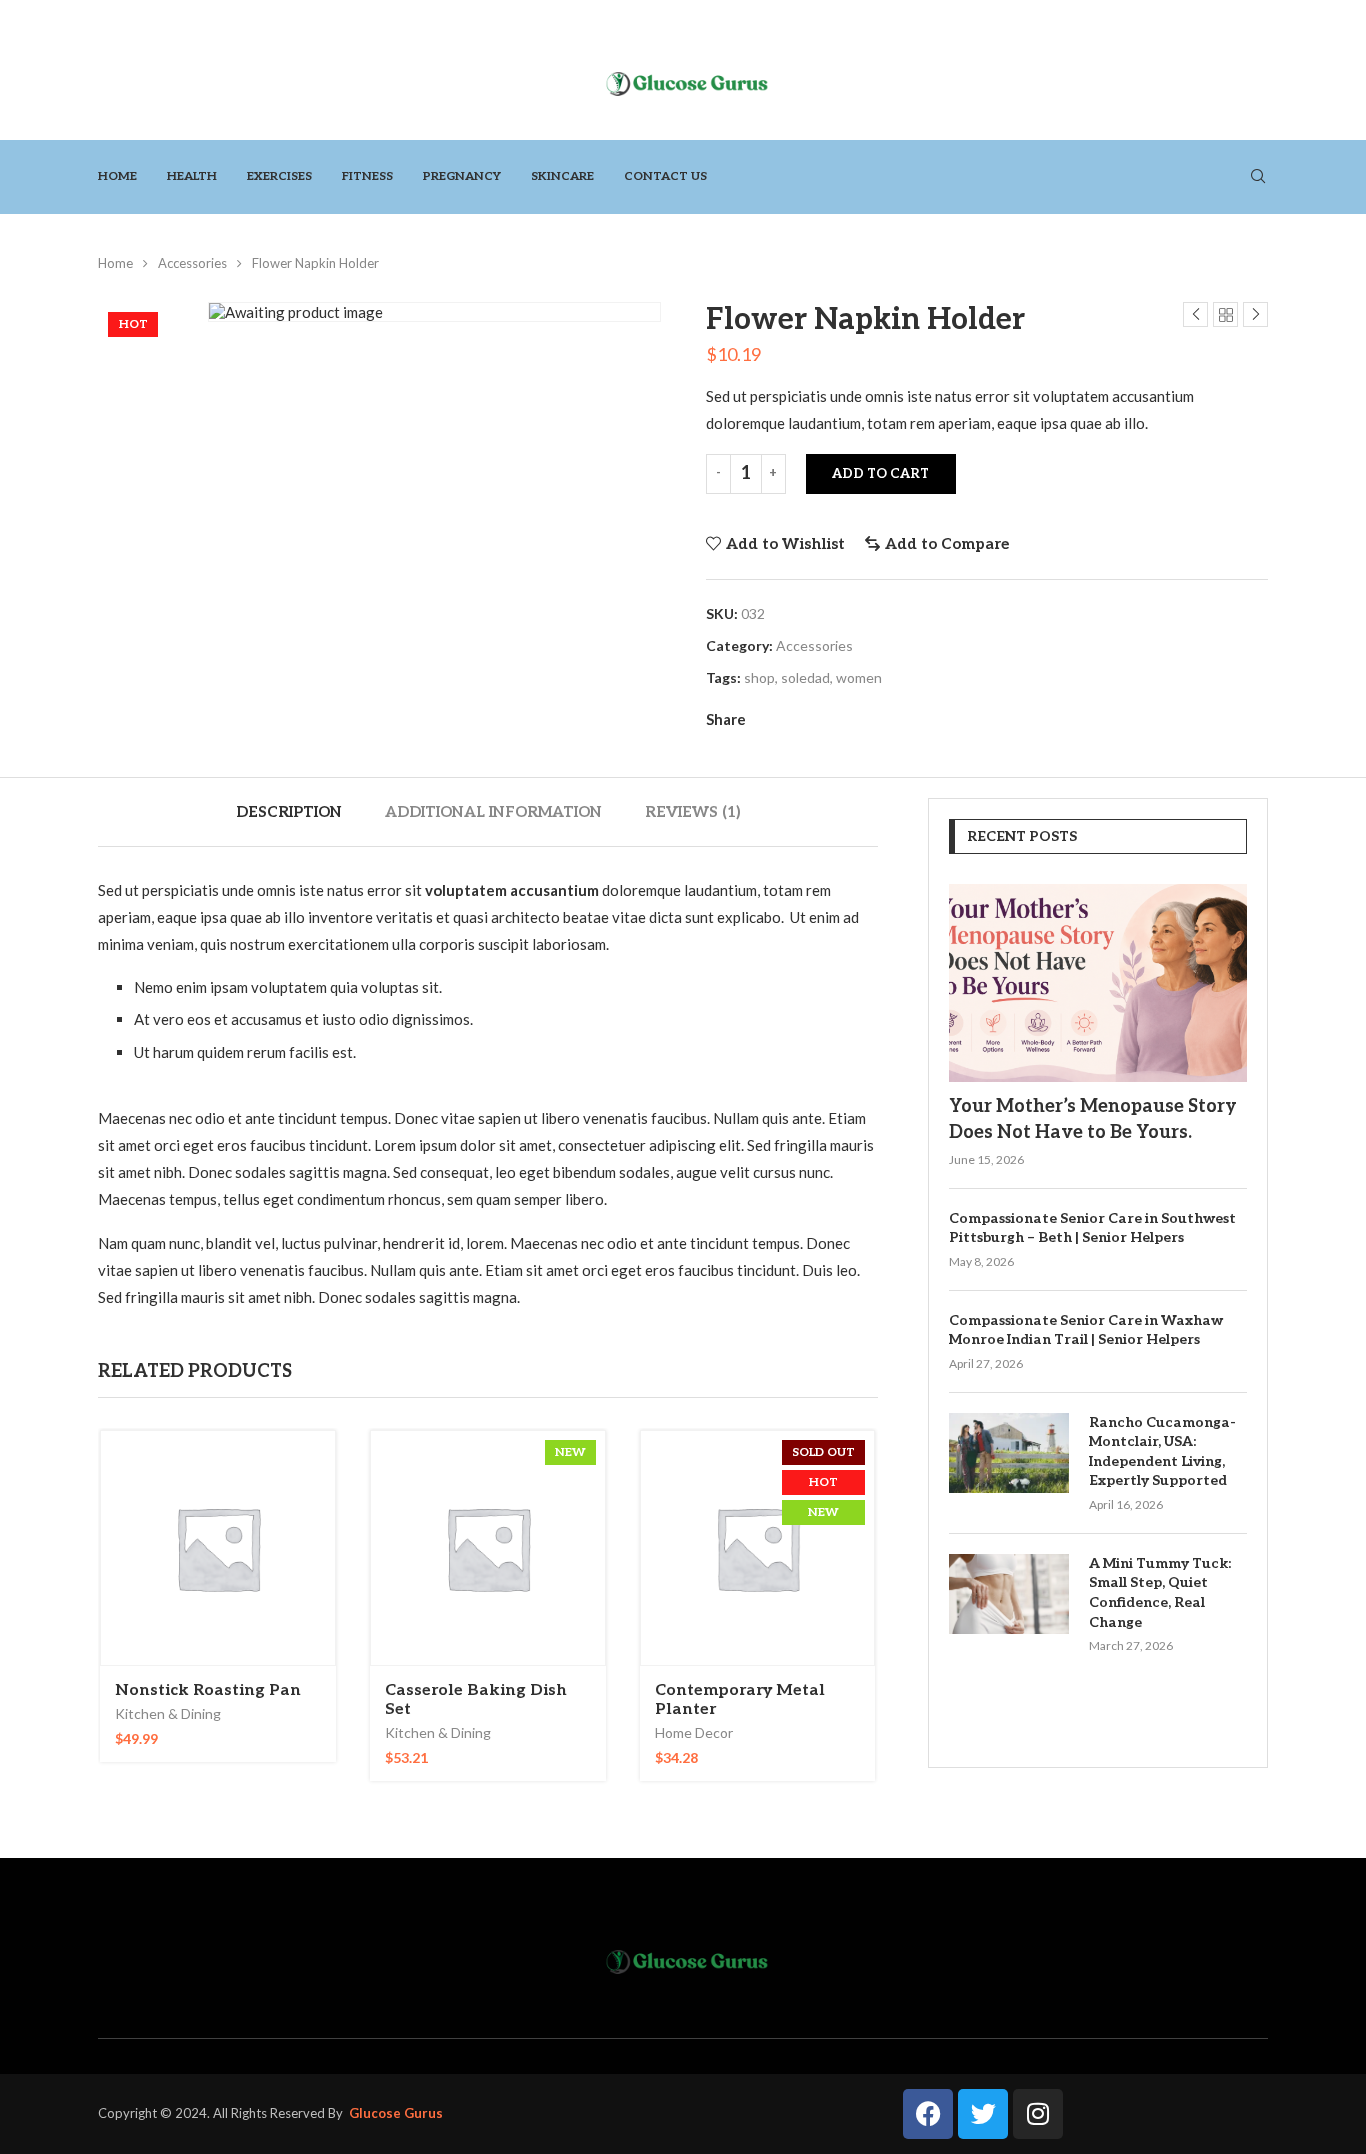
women (859, 677)
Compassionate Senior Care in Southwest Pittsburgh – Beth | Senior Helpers (1092, 1228)
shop (759, 677)
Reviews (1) (692, 812)
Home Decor (694, 1732)
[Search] (1258, 177)
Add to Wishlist (785, 544)
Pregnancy (462, 176)
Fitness (367, 176)
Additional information (493, 812)
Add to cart (880, 474)
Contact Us (665, 176)
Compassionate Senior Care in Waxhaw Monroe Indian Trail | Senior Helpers (1086, 1330)
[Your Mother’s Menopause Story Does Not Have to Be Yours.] (1098, 983)
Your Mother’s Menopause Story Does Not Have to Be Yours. (1093, 1119)
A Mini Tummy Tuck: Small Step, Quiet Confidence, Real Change (1160, 1593)
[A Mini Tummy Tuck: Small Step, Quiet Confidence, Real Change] (1009, 1594)
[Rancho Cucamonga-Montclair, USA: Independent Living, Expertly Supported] (1009, 1453)
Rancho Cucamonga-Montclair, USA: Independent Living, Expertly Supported (1162, 1452)
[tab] (289, 812)
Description (289, 812)
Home (117, 176)
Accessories (192, 263)
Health (192, 176)
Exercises (279, 176)
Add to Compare (947, 544)
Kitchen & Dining (168, 1713)
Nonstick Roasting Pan (208, 1690)
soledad (805, 677)
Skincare (562, 176)
